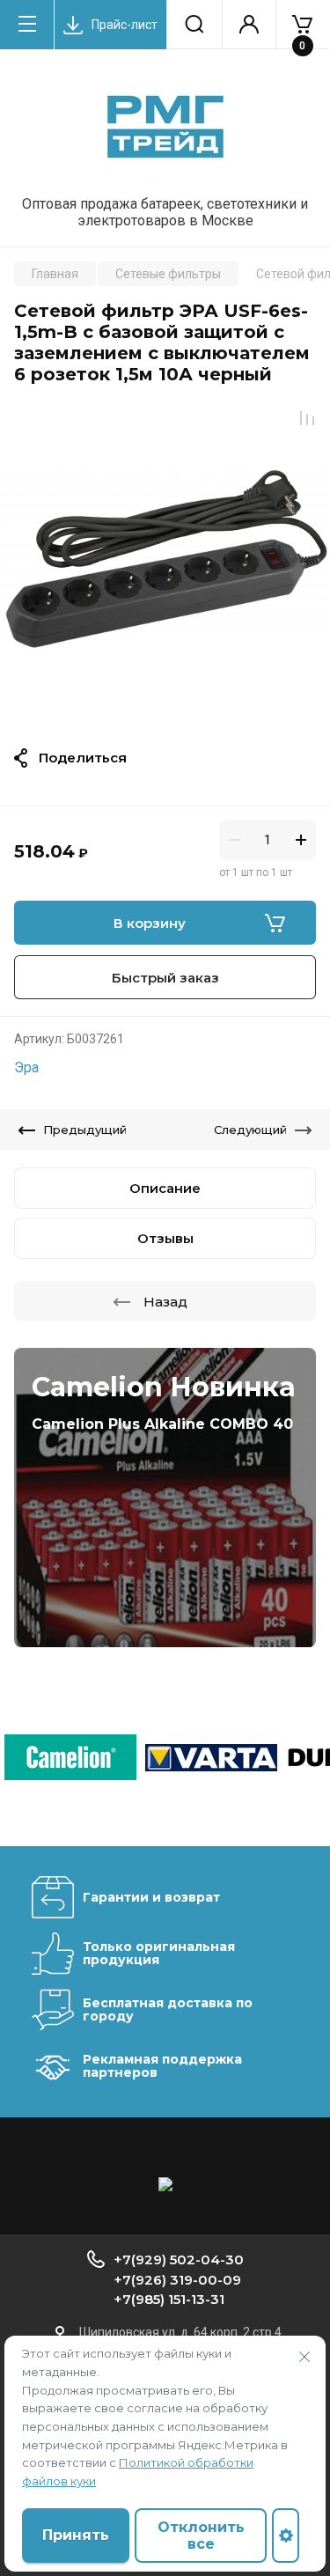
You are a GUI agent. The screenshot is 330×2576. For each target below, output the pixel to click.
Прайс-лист (125, 25)
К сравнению (307, 418)
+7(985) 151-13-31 (169, 2299)
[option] (165, 560)
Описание (165, 1188)
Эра (26, 1067)
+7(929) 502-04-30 (179, 2260)
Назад (165, 1302)
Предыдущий (85, 1130)
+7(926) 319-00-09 (177, 2280)
